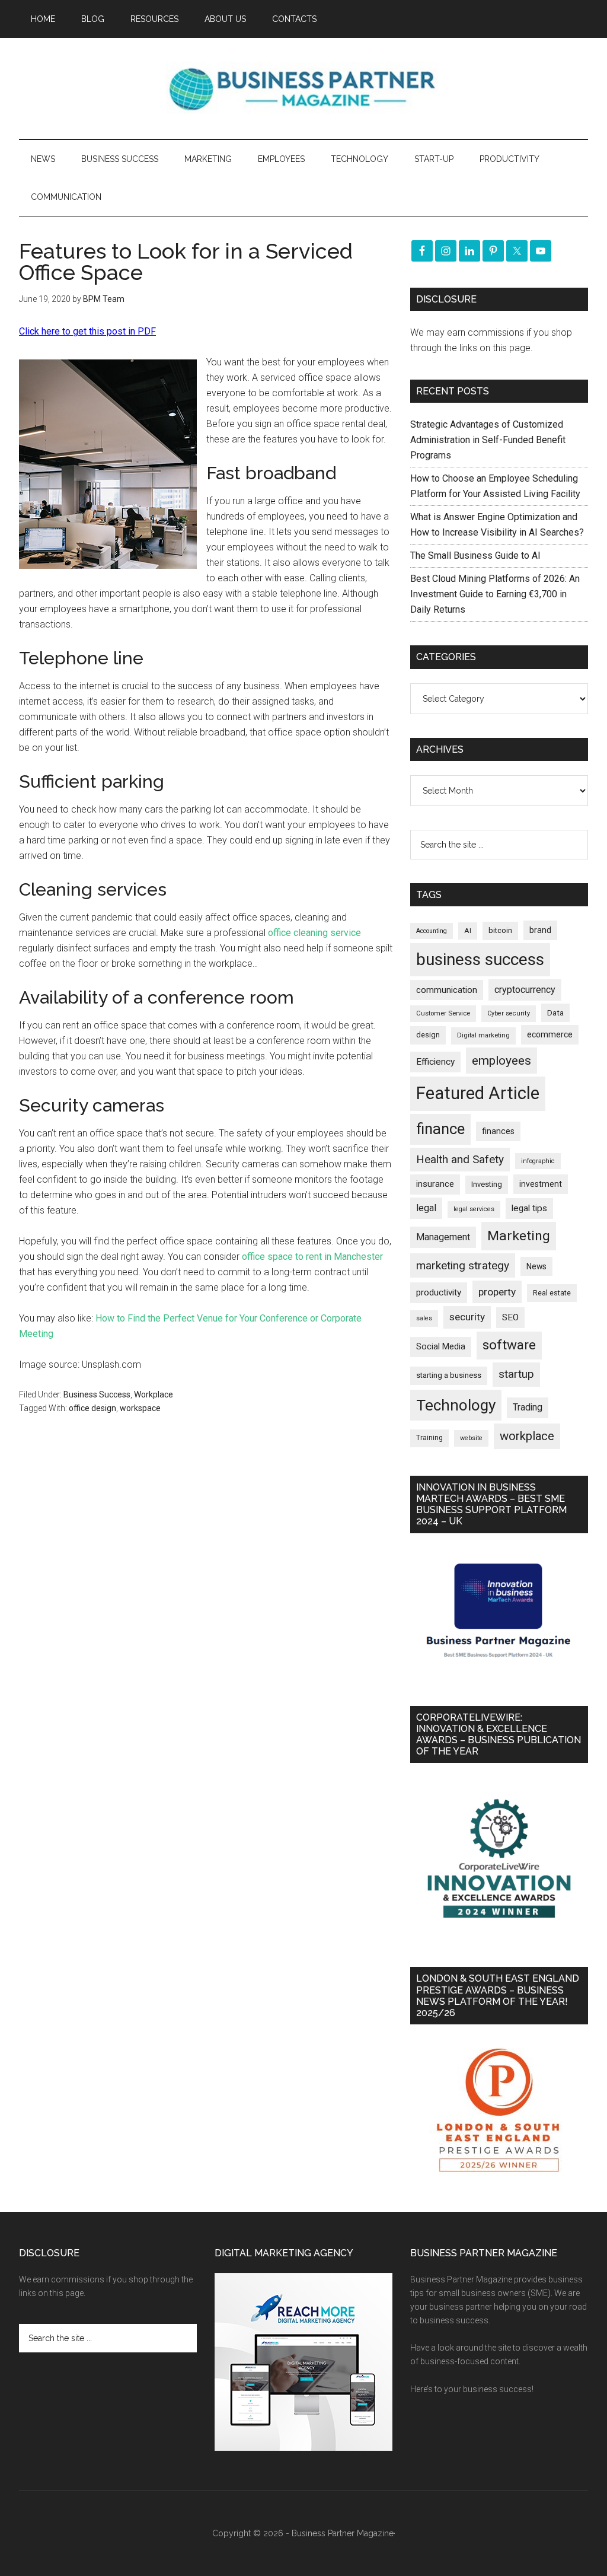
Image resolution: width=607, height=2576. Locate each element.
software (509, 1345)
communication (447, 990)
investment (541, 1184)
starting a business (449, 1375)
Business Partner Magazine (303, 88)
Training (429, 1438)
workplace (527, 1436)
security (467, 1317)
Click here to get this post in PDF (87, 331)
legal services (474, 1209)
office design (92, 1408)
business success (480, 959)
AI (468, 931)
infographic (538, 1161)
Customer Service (443, 1013)
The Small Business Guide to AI (475, 555)
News (536, 1266)
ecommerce (550, 1034)
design (428, 1035)
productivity (439, 1292)
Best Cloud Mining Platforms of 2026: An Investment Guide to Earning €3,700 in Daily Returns (495, 594)
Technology (456, 1405)
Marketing (519, 1236)
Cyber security (509, 1013)
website (471, 1438)
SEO (510, 1317)
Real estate (552, 1293)
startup (516, 1374)
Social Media (441, 1347)
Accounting (432, 931)
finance (440, 1129)
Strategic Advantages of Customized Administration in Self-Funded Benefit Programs (488, 440)
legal (426, 1208)
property (497, 1292)
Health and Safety (460, 1159)
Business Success (97, 1394)
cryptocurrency (525, 990)
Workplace (154, 1394)
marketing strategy (463, 1265)
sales (424, 1318)
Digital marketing (483, 1035)
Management (443, 1237)
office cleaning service (313, 933)
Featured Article (478, 1093)
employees (501, 1060)
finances (498, 1131)
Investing (487, 1184)
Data (555, 1013)
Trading (528, 1408)
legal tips (529, 1208)
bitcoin (500, 930)
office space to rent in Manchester (312, 1257)
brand (540, 930)
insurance (435, 1184)
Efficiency (435, 1062)
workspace (140, 1408)
